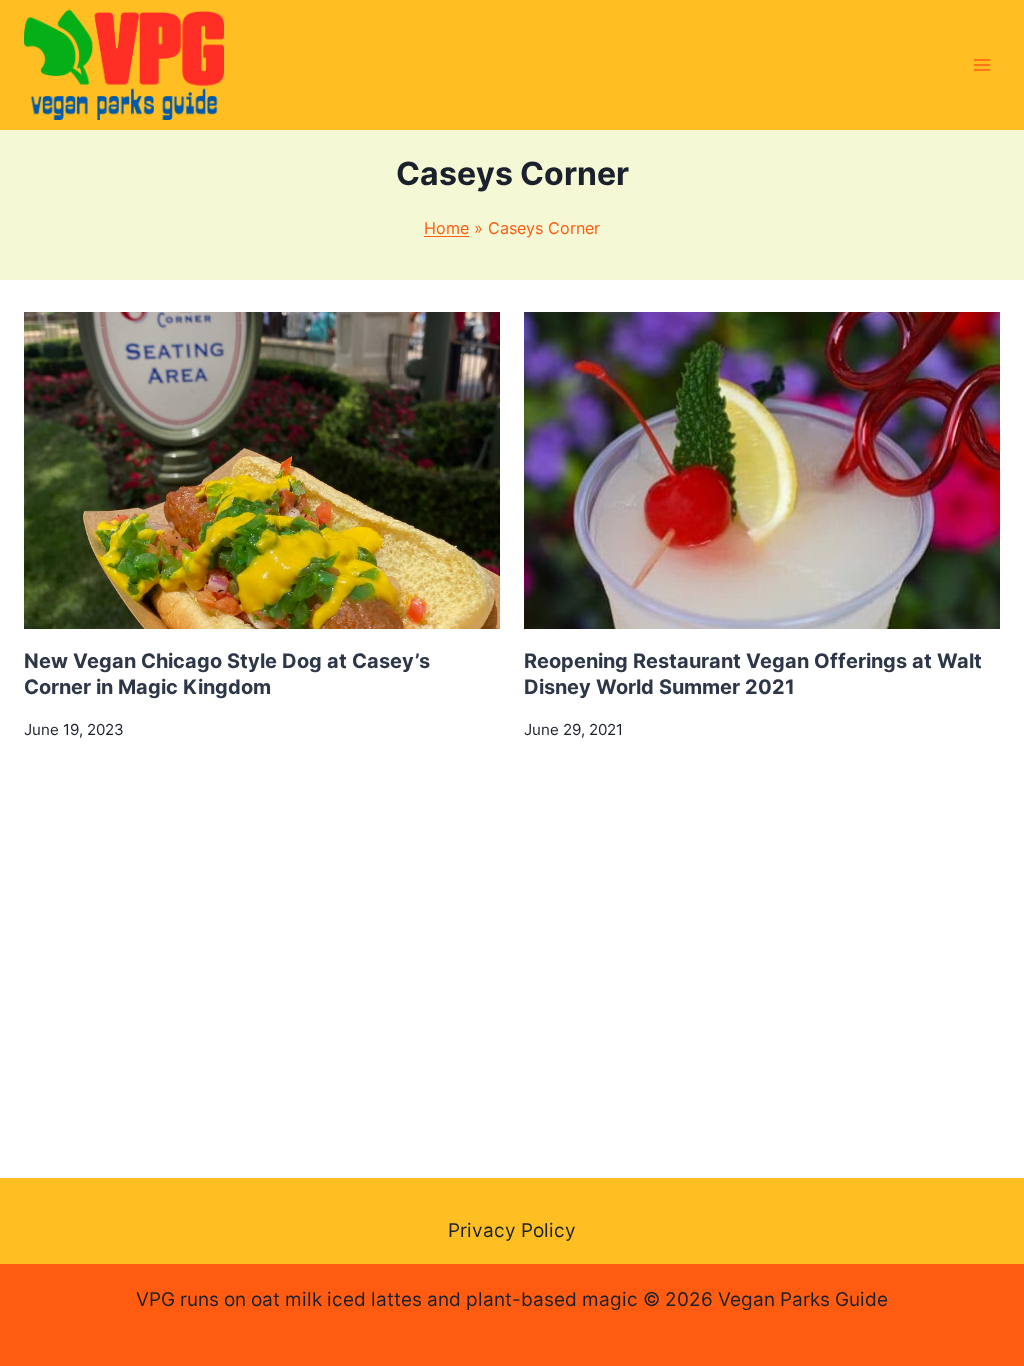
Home (446, 228)
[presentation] (262, 470)
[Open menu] (981, 64)
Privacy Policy (512, 1230)
